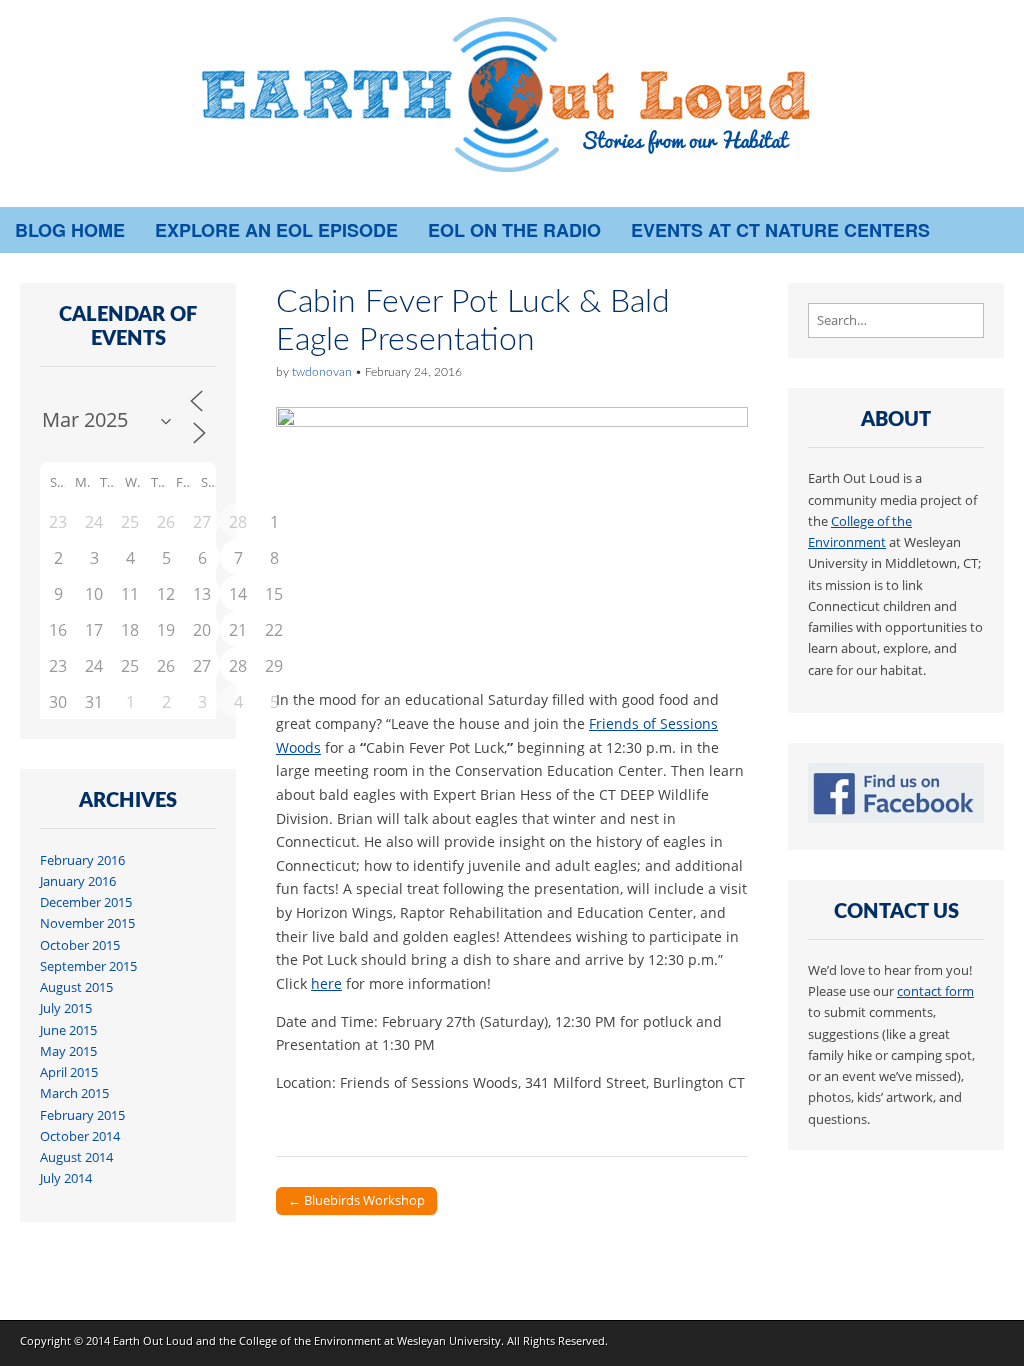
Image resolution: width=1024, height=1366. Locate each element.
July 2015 (66, 1008)
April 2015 (69, 1072)
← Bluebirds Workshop (356, 1200)
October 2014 (80, 1136)
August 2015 (76, 987)
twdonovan (322, 372)
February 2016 (82, 860)
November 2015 (87, 923)
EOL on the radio (514, 230)
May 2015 (68, 1051)
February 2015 (82, 1115)
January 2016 (78, 881)
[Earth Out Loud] (512, 103)
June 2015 (68, 1030)
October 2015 (80, 945)
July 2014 (66, 1178)
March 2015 (74, 1093)
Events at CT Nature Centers (780, 230)
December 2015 (86, 902)
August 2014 (76, 1157)
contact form (935, 991)
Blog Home (70, 230)
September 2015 (88, 966)
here (326, 983)
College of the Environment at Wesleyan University (370, 1340)
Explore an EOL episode (276, 230)
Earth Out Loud (153, 1340)
